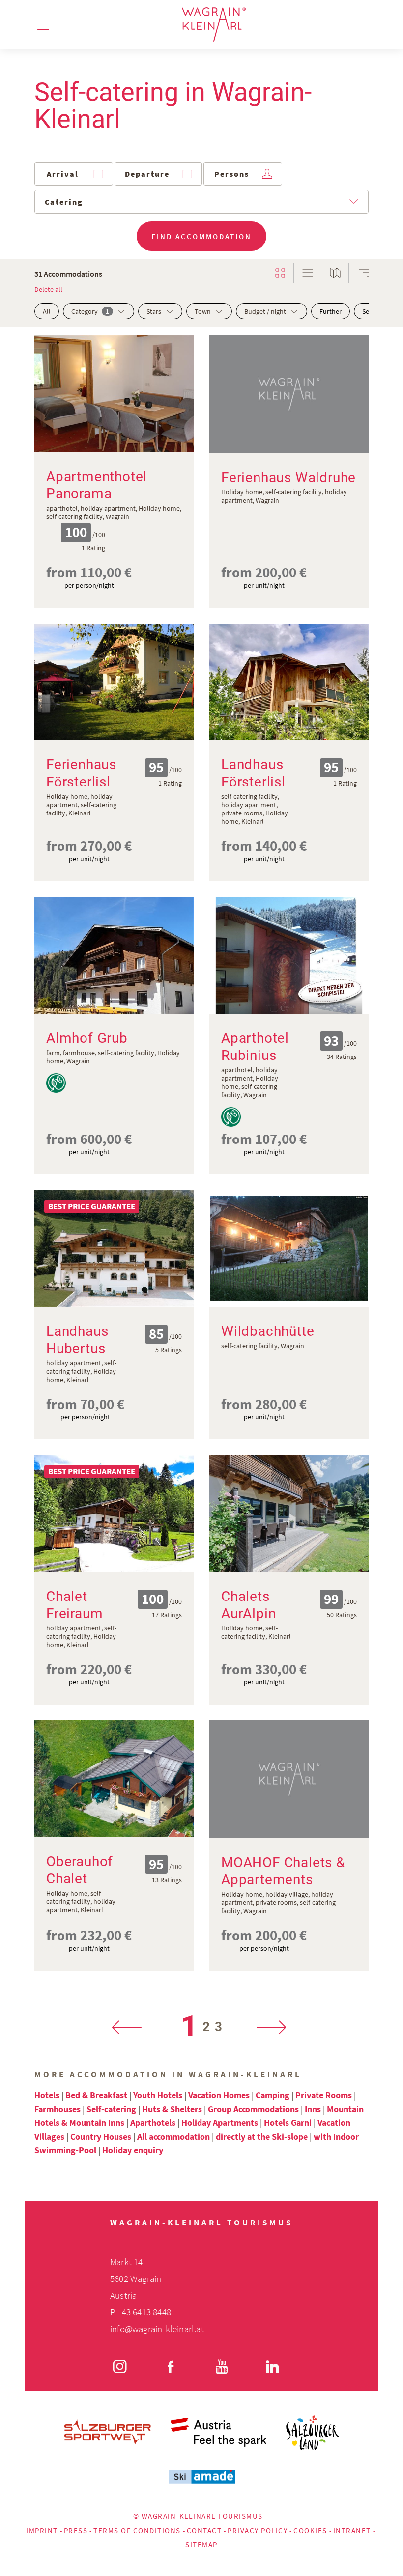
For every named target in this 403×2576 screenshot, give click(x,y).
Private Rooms (324, 2095)
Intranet (352, 2531)
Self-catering (111, 2109)
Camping (273, 2095)
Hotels (47, 2095)
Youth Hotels (158, 2095)
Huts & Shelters (172, 2109)
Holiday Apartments (220, 2123)
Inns (313, 2109)
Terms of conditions (137, 2531)
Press (76, 2531)
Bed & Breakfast (96, 2095)
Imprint (42, 2531)
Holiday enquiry (133, 2150)
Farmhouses (58, 2109)
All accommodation (173, 2136)
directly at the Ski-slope (262, 2136)
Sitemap (201, 2544)
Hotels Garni (288, 2123)
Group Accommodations (253, 2109)
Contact (204, 2531)
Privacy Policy (258, 2531)
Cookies (310, 2531)
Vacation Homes (219, 2095)
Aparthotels (153, 2123)
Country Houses (101, 2136)
